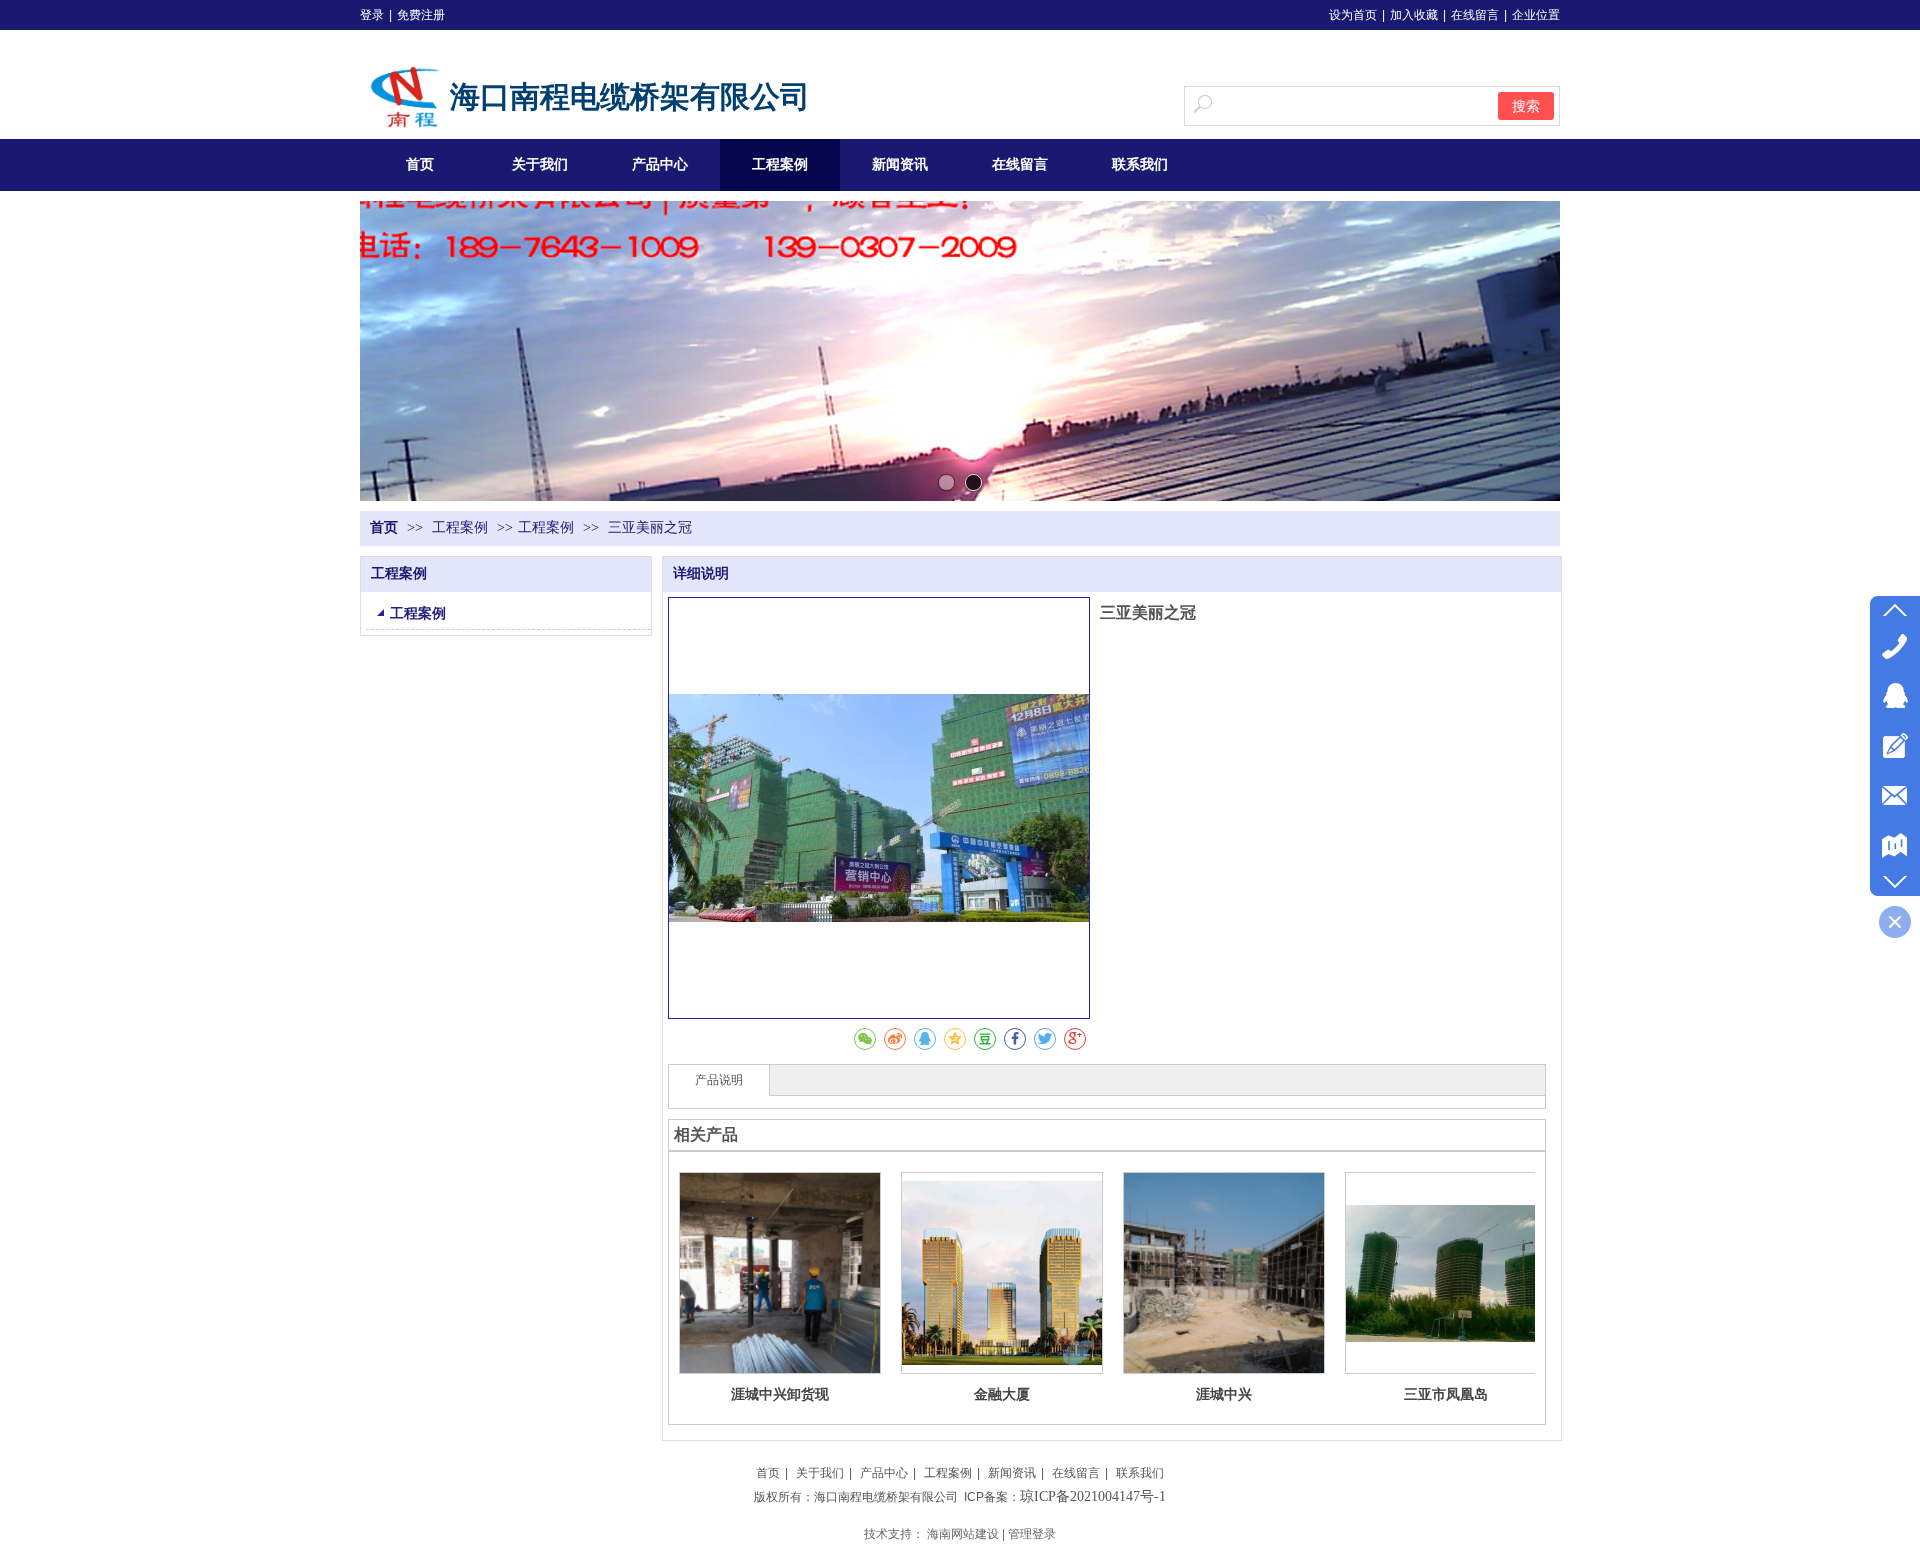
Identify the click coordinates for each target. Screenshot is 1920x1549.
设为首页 (1353, 15)
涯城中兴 (1224, 1394)
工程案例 (462, 527)
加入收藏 (1414, 15)
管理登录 (1032, 1534)
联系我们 (1140, 1473)
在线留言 (1475, 15)
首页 (384, 527)
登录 (372, 15)
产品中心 (884, 1473)
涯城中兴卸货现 (780, 1394)
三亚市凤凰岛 (1446, 1394)
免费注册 (421, 15)
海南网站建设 (963, 1534)
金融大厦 (1002, 1394)
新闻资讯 (1012, 1473)
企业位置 (1536, 15)
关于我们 (820, 1473)
